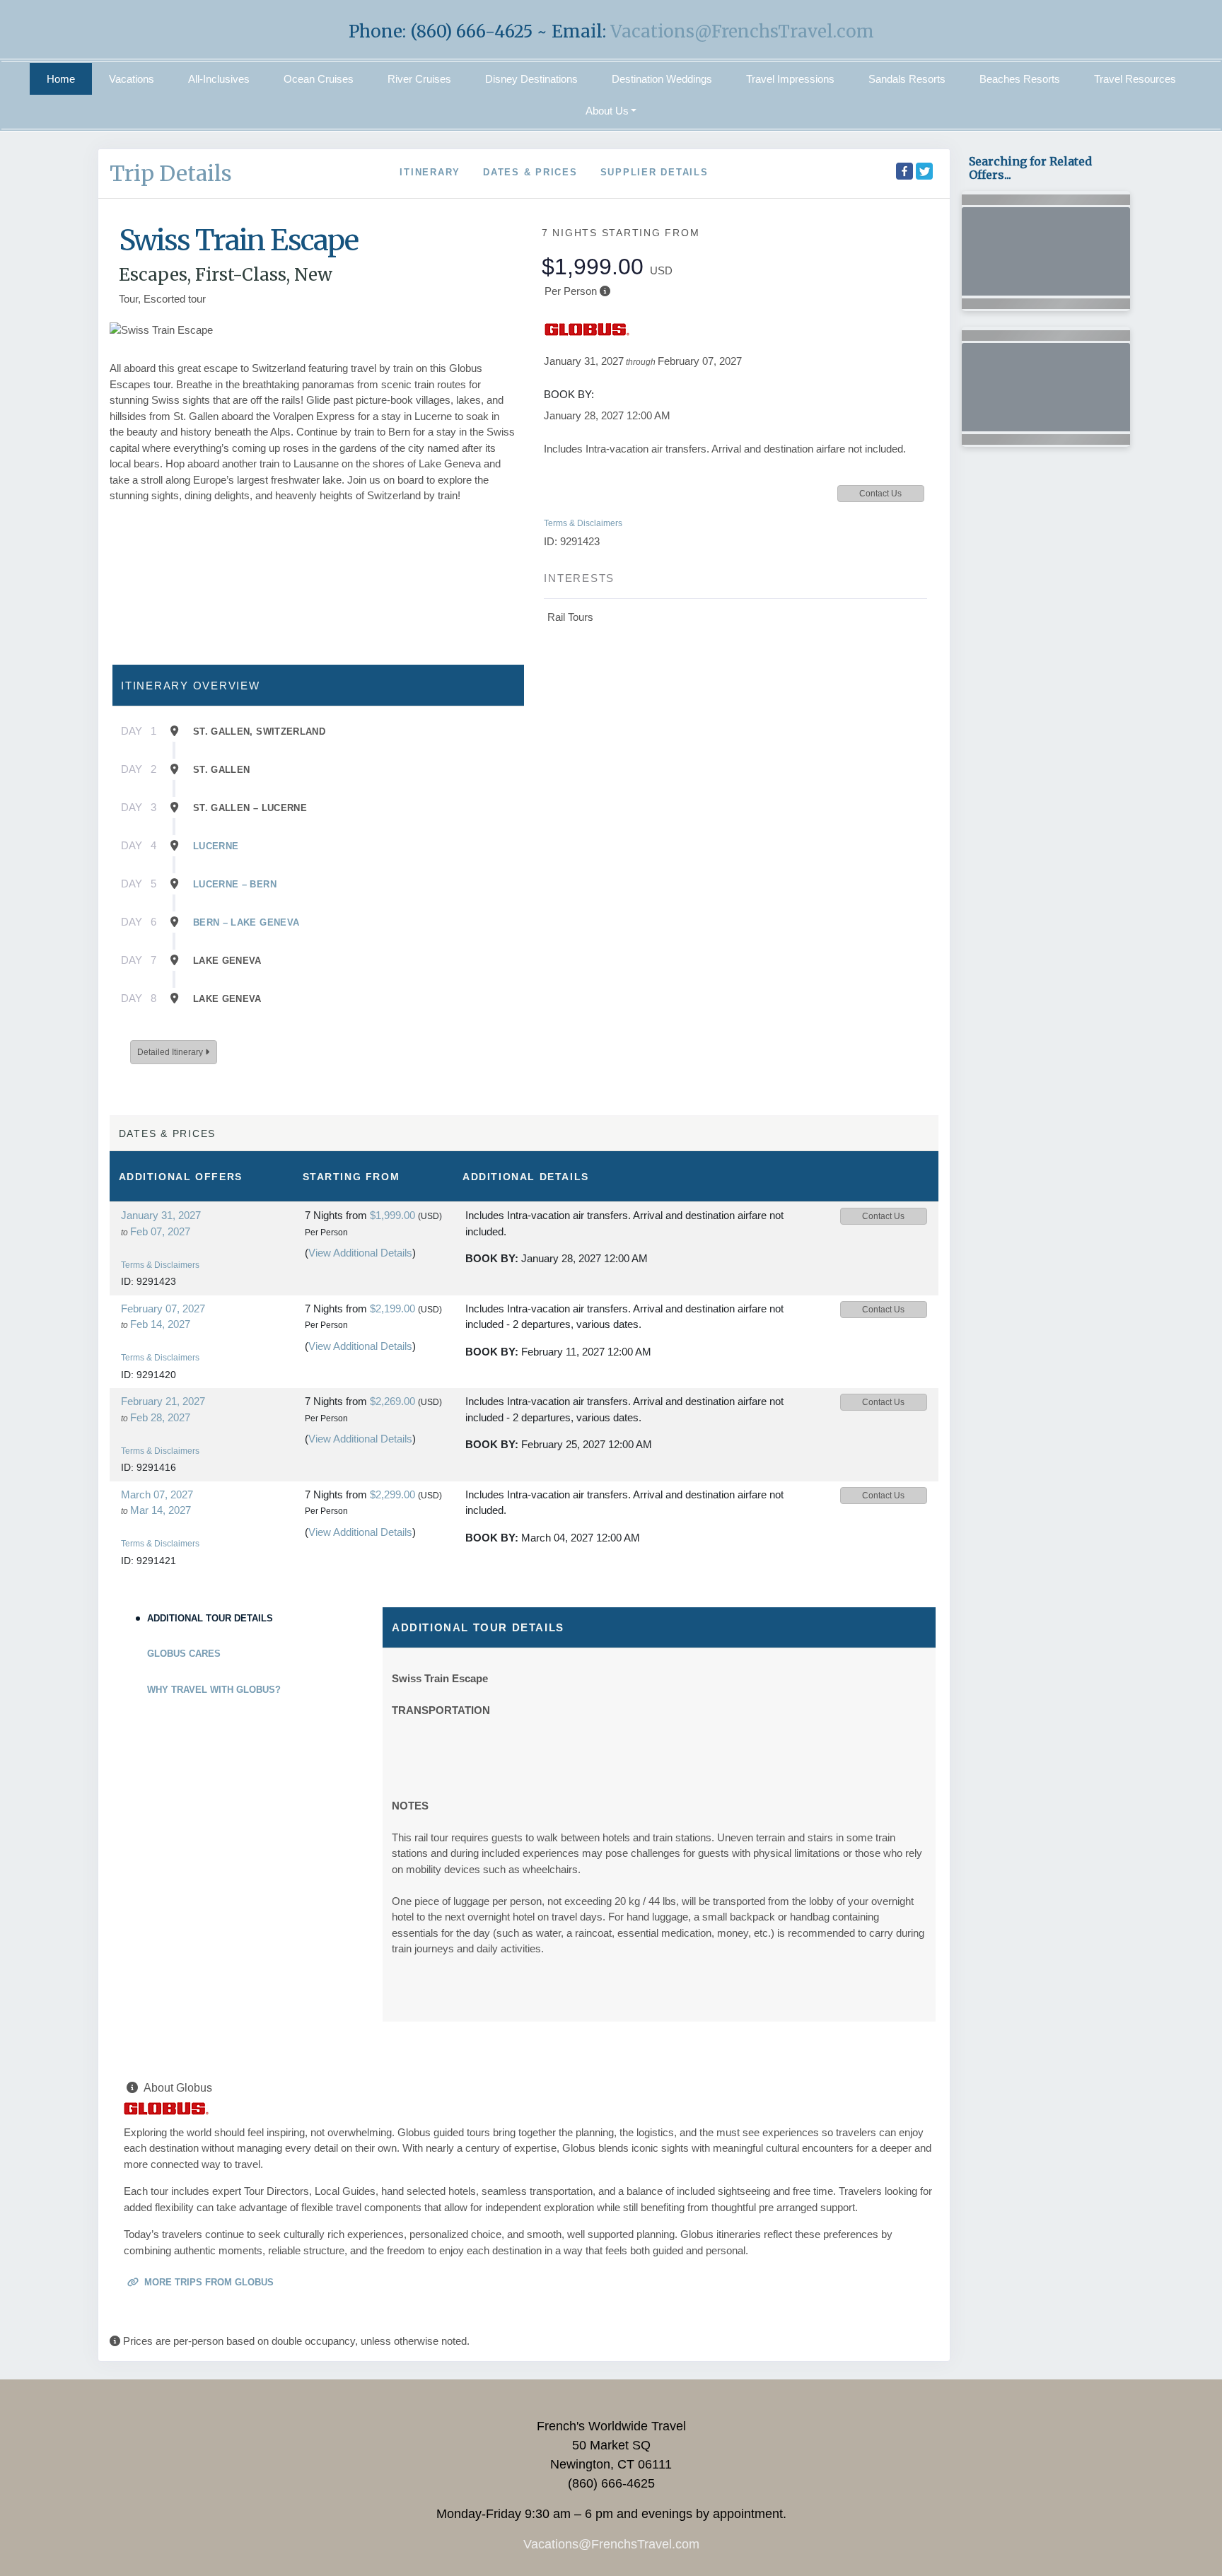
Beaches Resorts (1020, 79)
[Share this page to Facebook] (904, 171)
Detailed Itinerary (171, 1052)
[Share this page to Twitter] (924, 171)
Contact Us (880, 494)
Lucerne (216, 846)
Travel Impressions (790, 79)
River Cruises (419, 79)
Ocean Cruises (319, 79)
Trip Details (171, 173)
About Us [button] (607, 111)
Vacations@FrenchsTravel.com (742, 31)
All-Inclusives (219, 79)
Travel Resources (1135, 79)
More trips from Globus (208, 2282)
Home (61, 79)
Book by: (492, 1258)
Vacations (132, 79)
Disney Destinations (531, 79)
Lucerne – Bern (235, 884)
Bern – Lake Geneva (246, 922)
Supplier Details (654, 172)
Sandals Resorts (907, 79)
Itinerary (430, 172)
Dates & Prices (530, 172)
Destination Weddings (662, 79)
